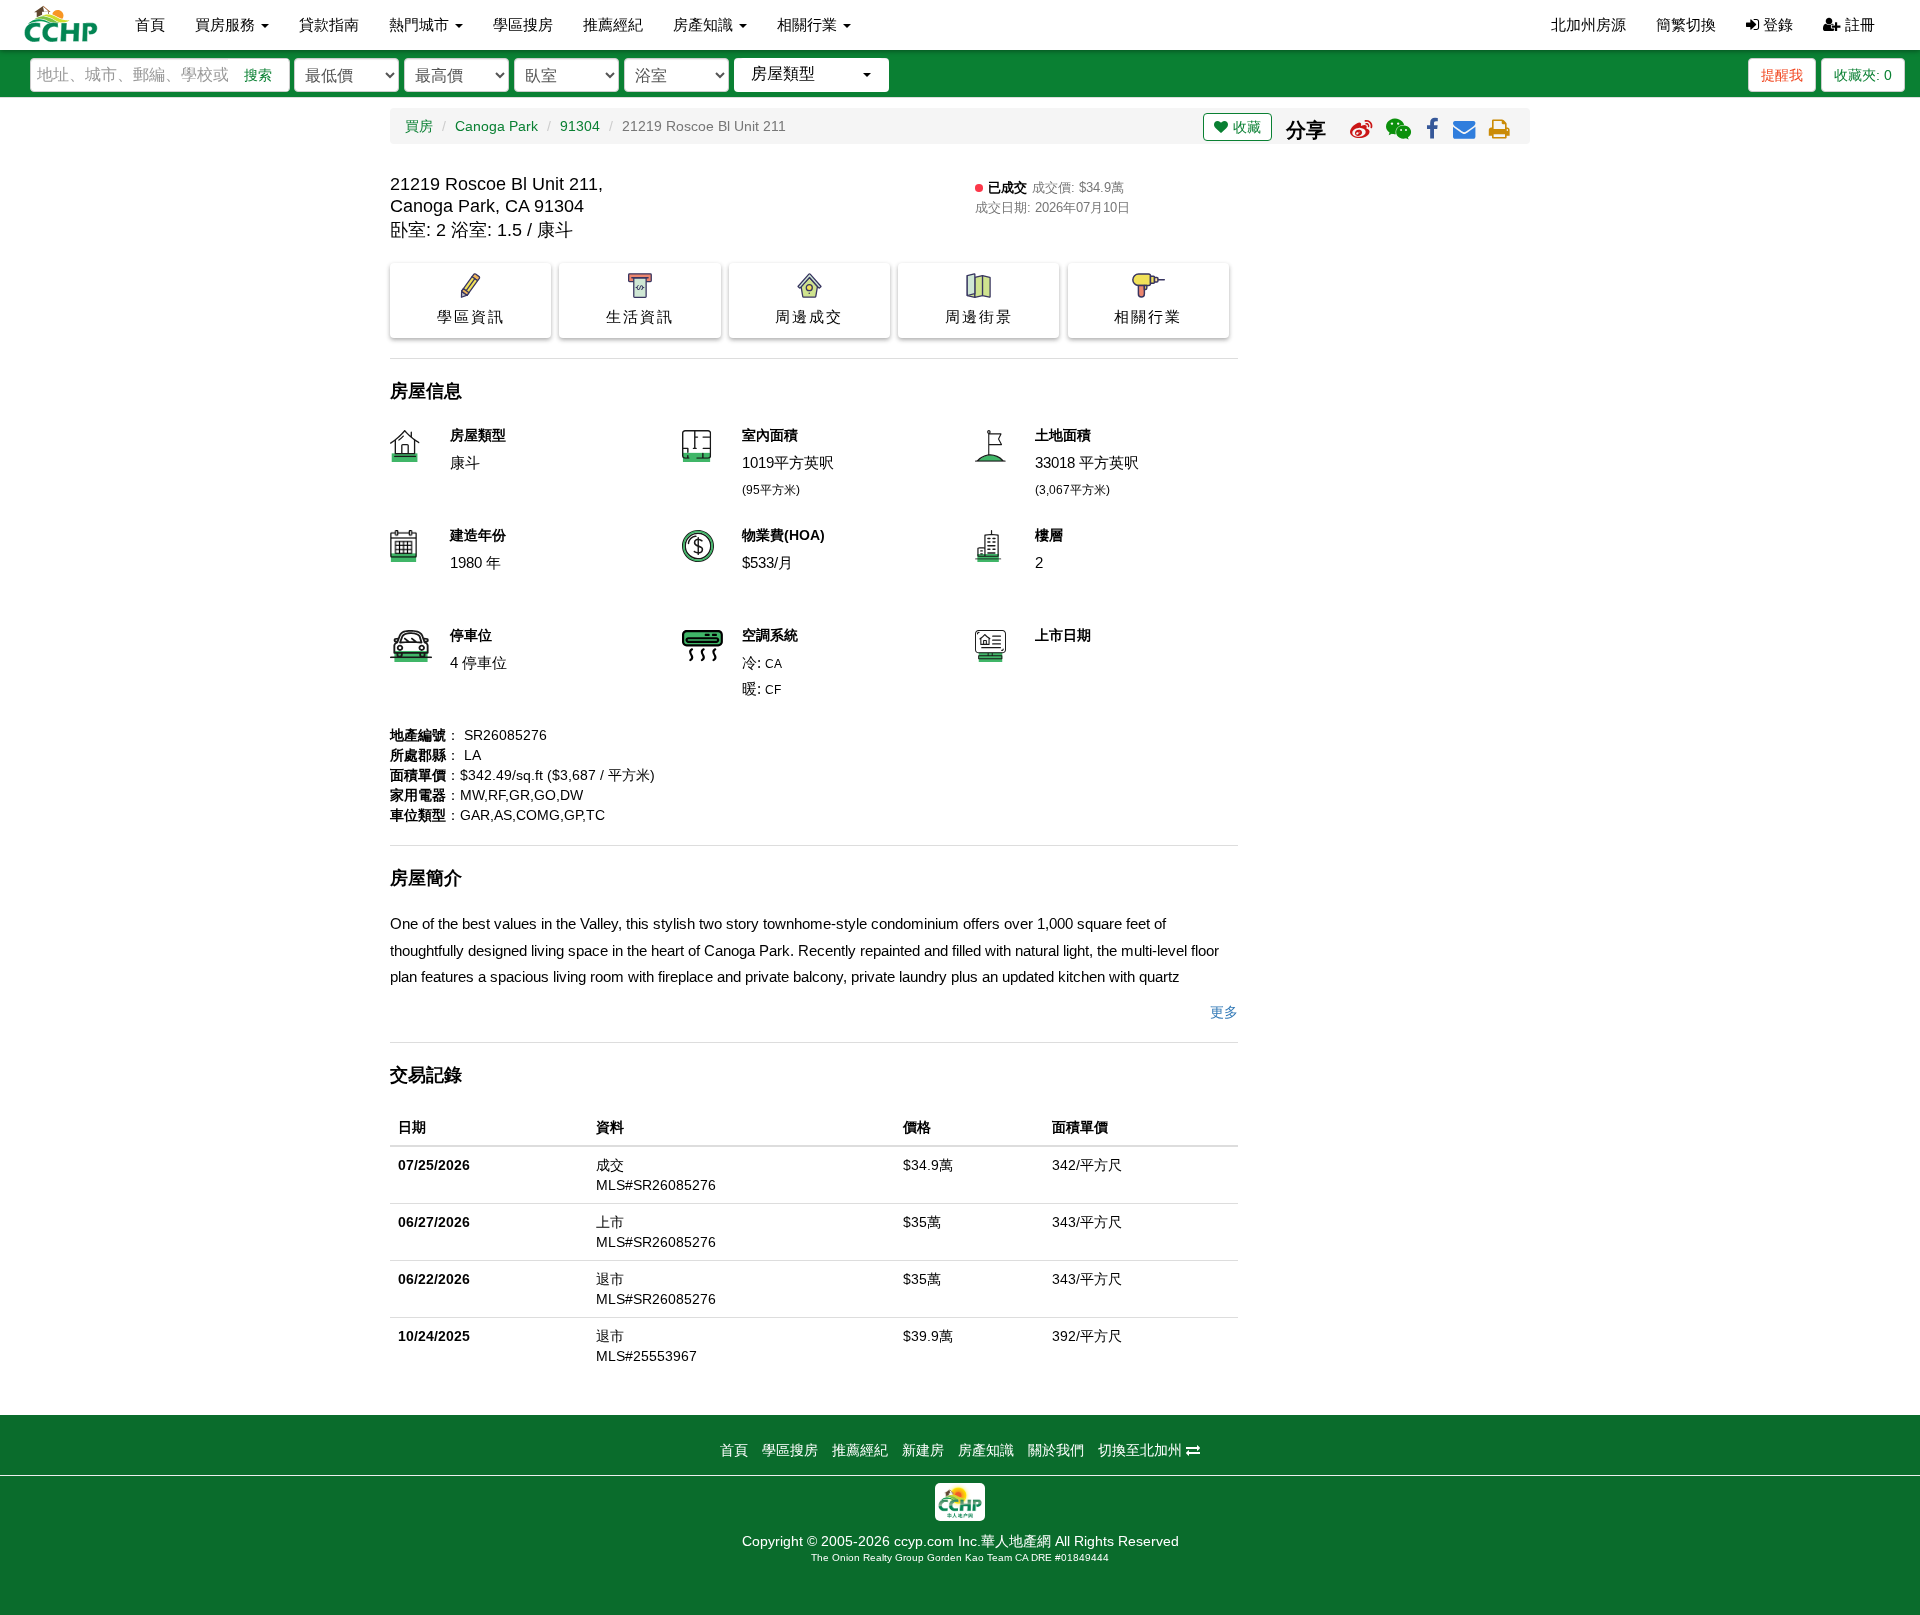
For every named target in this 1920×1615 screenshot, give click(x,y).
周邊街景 (979, 316)
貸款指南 (329, 24)
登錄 (1776, 24)
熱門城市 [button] (421, 24)
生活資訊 (640, 316)
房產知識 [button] (705, 24)
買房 (419, 126)
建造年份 (478, 535)
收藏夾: (1863, 75)
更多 (1224, 1012)
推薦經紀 (613, 24)
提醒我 (1782, 75)
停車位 (471, 635)
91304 (580, 126)
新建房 (923, 1450)
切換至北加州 (1142, 1450)
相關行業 (1148, 316)
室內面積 (770, 435)
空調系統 (770, 635)
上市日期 (1063, 635)
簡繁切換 (1686, 24)
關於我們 (1056, 1450)
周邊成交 (809, 316)
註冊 (1858, 24)
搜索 (258, 75)
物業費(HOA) (783, 535)
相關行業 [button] (809, 24)
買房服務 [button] (227, 24)
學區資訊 (471, 316)
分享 (1306, 130)
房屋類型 (478, 435)
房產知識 (986, 1450)
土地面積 (1063, 435)
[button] (811, 74)
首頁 (150, 24)
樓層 (1049, 535)
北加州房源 (1588, 24)
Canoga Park (496, 126)
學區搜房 (523, 24)
